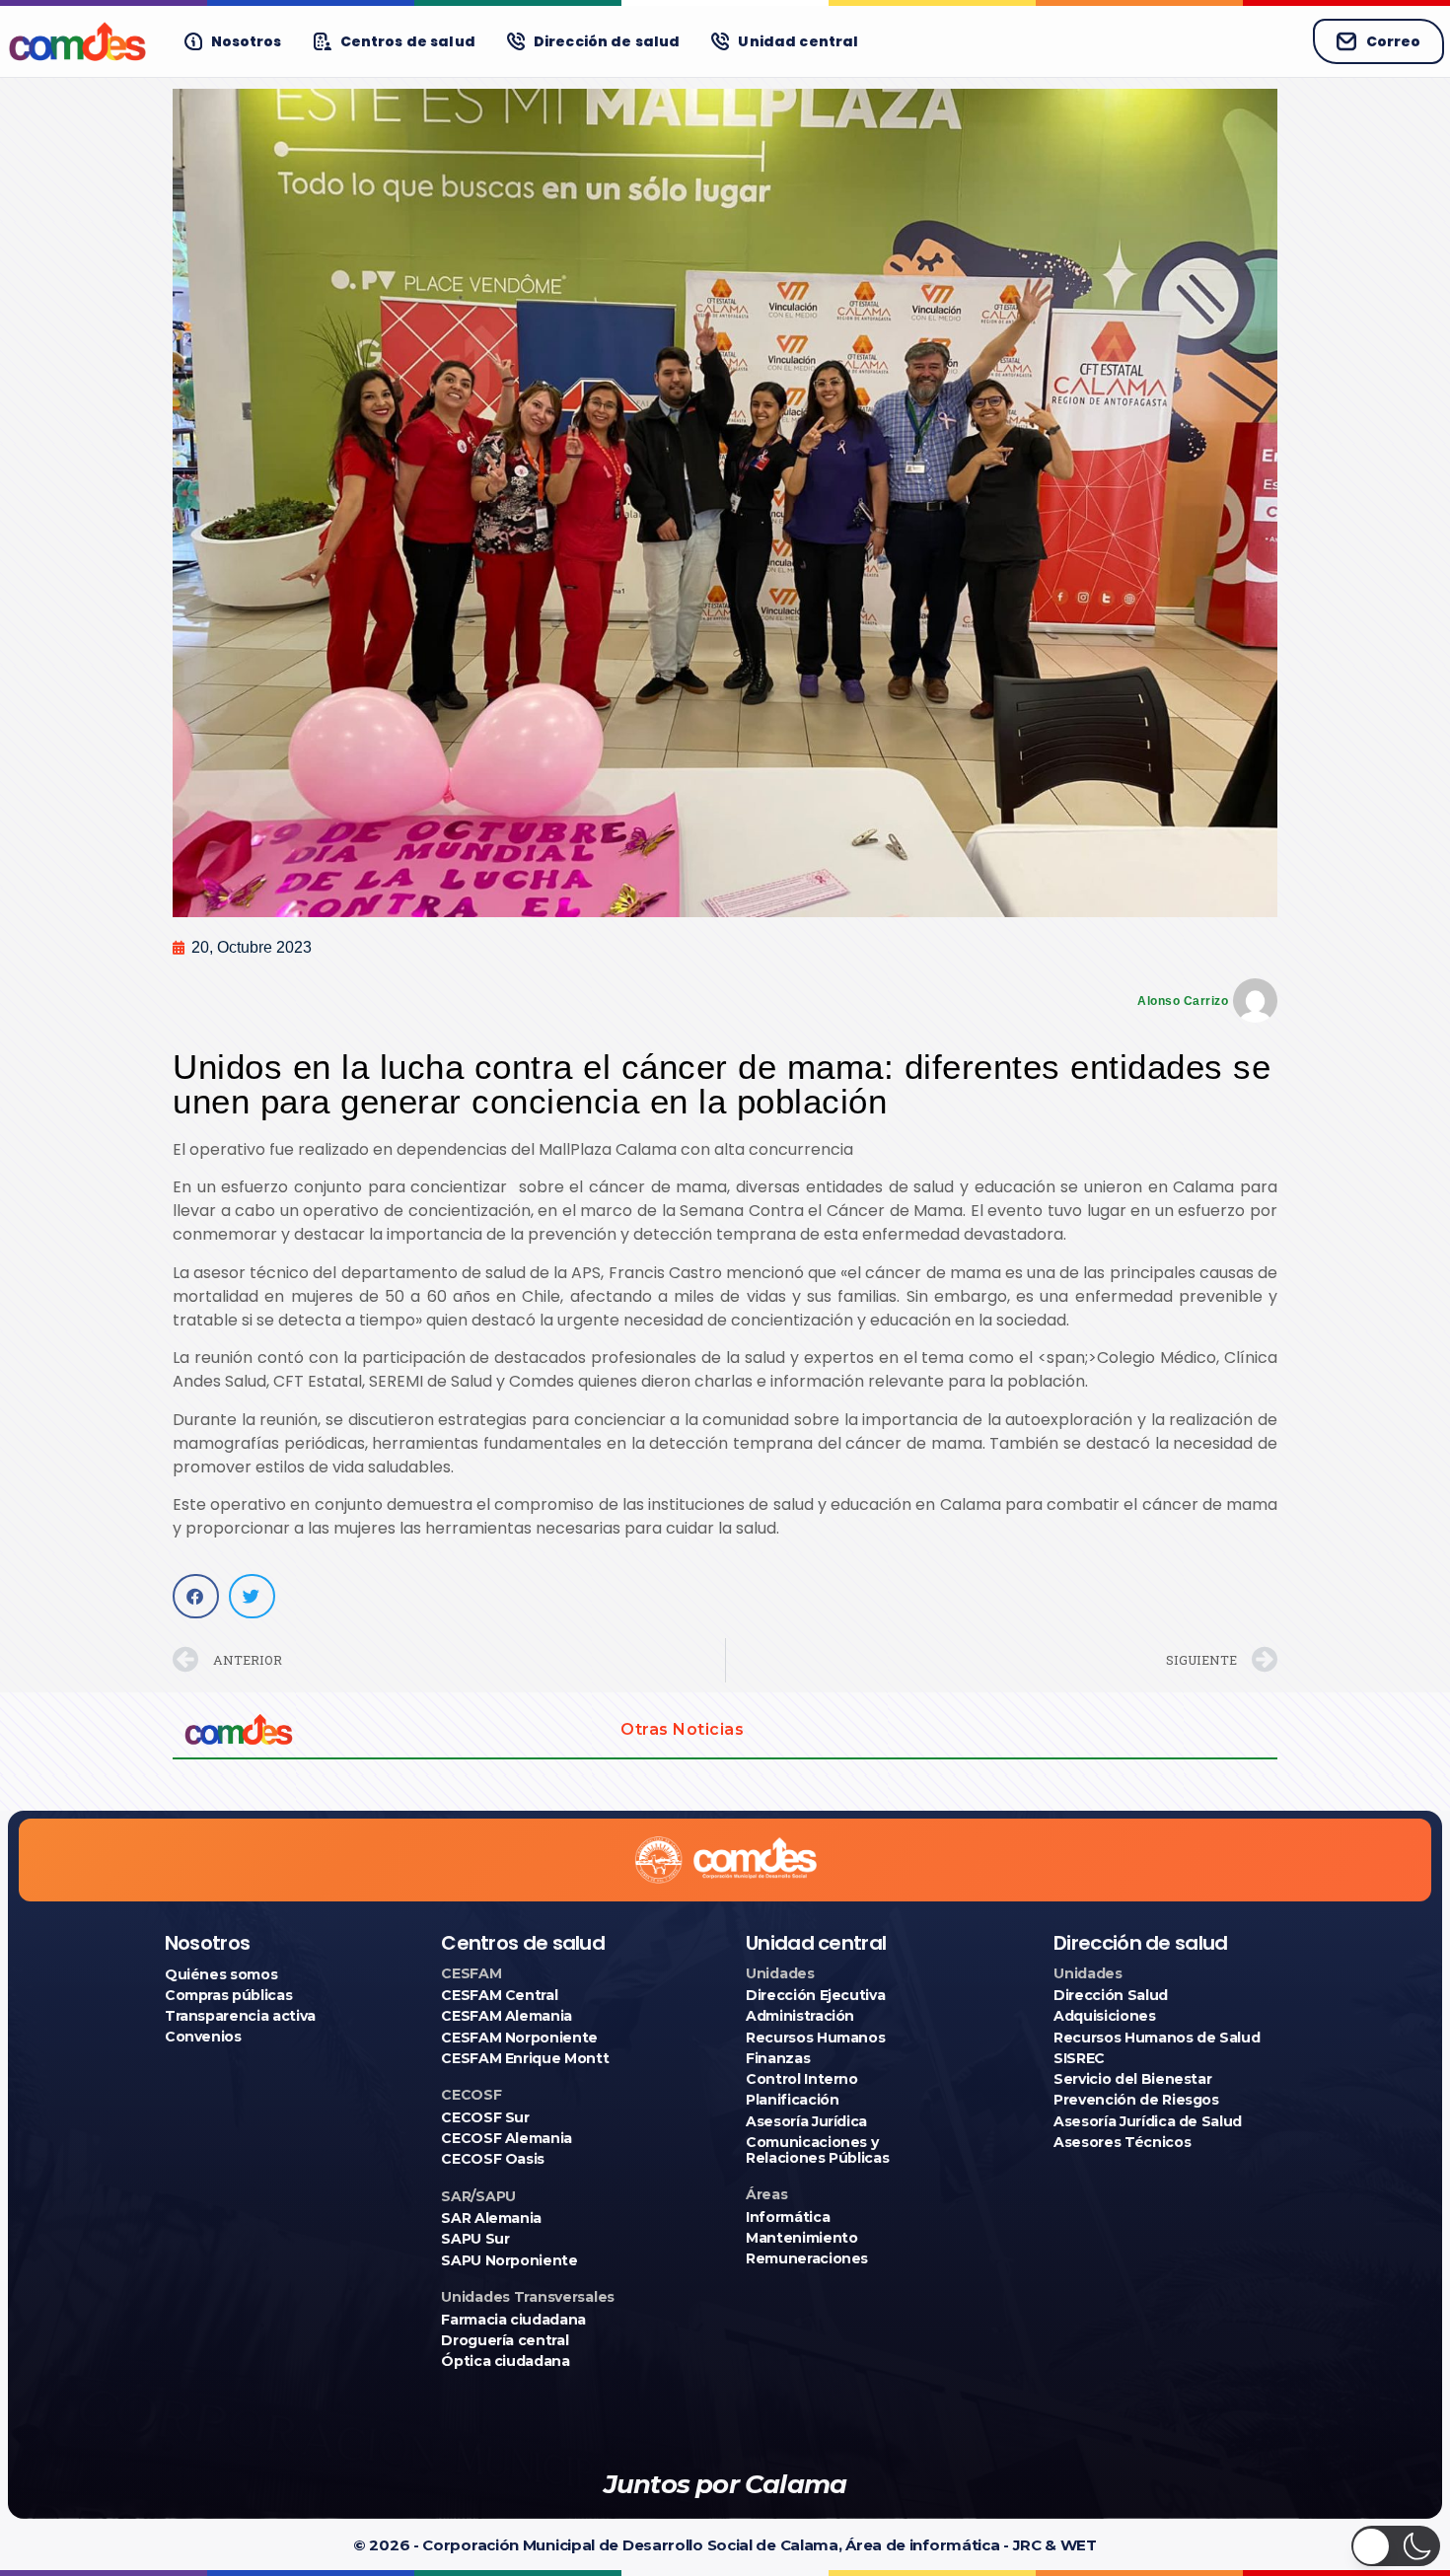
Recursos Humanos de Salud (1157, 2038)
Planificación (792, 2100)
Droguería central (505, 2340)
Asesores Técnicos (1122, 2142)
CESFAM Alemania (507, 2016)
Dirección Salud (1111, 1995)
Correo (1393, 41)
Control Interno (802, 2079)
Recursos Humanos (815, 2038)
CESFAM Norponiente (519, 2038)
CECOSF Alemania (507, 2138)
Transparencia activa (240, 2016)
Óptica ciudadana (505, 2361)
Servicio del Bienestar (1132, 2079)
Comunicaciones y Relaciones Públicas (817, 2150)
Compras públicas (228, 1995)
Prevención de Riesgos (1136, 2100)
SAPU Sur (475, 2239)
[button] (196, 1596)
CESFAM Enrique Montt (525, 2058)
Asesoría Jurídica (806, 2121)
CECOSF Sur (485, 2117)
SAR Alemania (491, 2218)
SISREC (1079, 2058)
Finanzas (778, 2058)
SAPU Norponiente (509, 2260)
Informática (788, 2217)
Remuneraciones (807, 2258)
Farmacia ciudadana (513, 2320)
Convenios (203, 2037)
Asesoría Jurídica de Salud (1148, 2121)
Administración (800, 2016)
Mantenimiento (801, 2238)
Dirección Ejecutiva (815, 1995)
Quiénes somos (221, 1974)
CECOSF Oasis (493, 2159)
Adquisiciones (1104, 2016)
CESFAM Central (499, 1995)
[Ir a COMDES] (77, 41)
